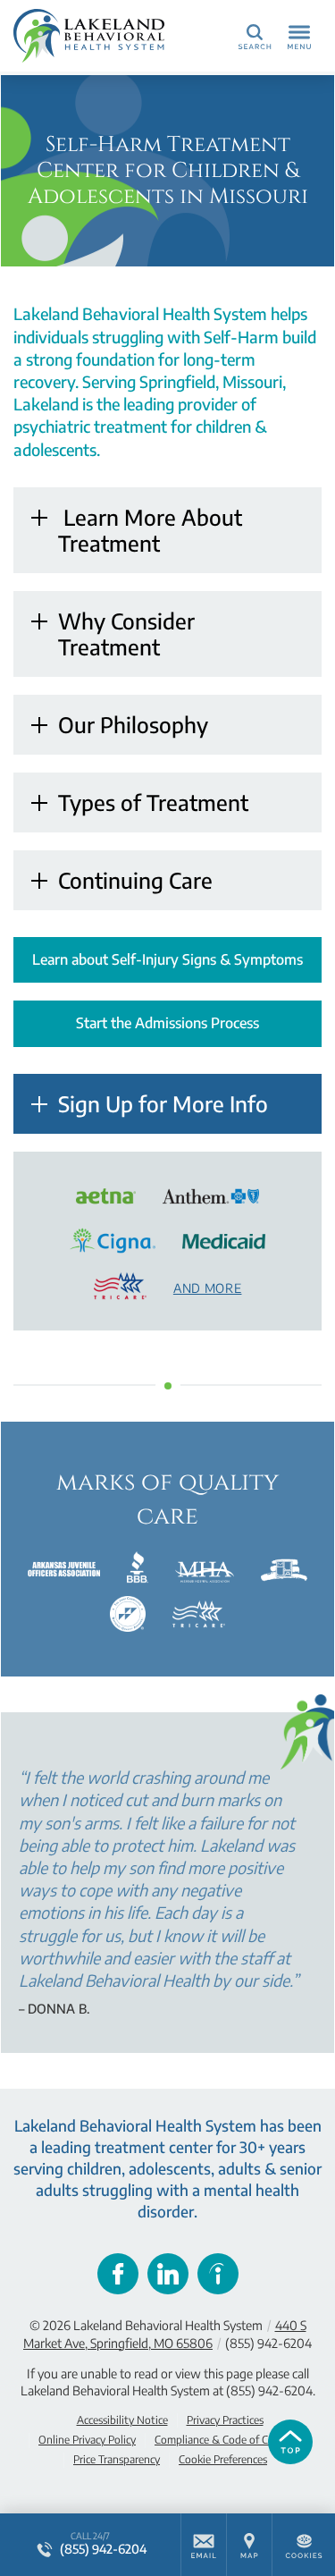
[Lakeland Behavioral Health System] (94, 36)
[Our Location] (249, 2545)
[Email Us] (204, 2545)
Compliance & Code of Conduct (228, 2440)
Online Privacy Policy (87, 2440)
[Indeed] (218, 2274)
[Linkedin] (168, 2274)
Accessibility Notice (122, 2420)
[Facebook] (118, 2274)
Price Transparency (117, 2459)
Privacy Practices (225, 2420)
